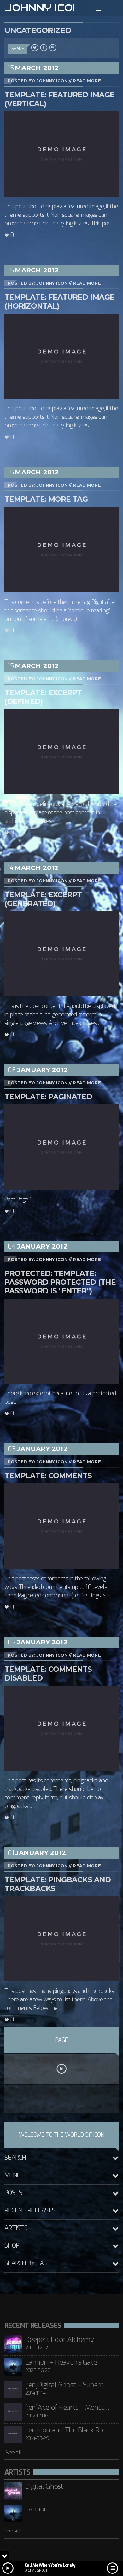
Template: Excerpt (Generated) (43, 899)
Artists (16, 2228)
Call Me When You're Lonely (50, 2565)
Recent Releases (30, 2210)
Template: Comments (48, 1476)
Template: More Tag (46, 499)
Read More (87, 81)
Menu (12, 2175)
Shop (12, 2246)
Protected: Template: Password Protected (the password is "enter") (60, 1282)
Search (15, 2158)
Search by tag (26, 2263)
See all (13, 2453)
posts (13, 2193)
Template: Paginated (48, 1097)
